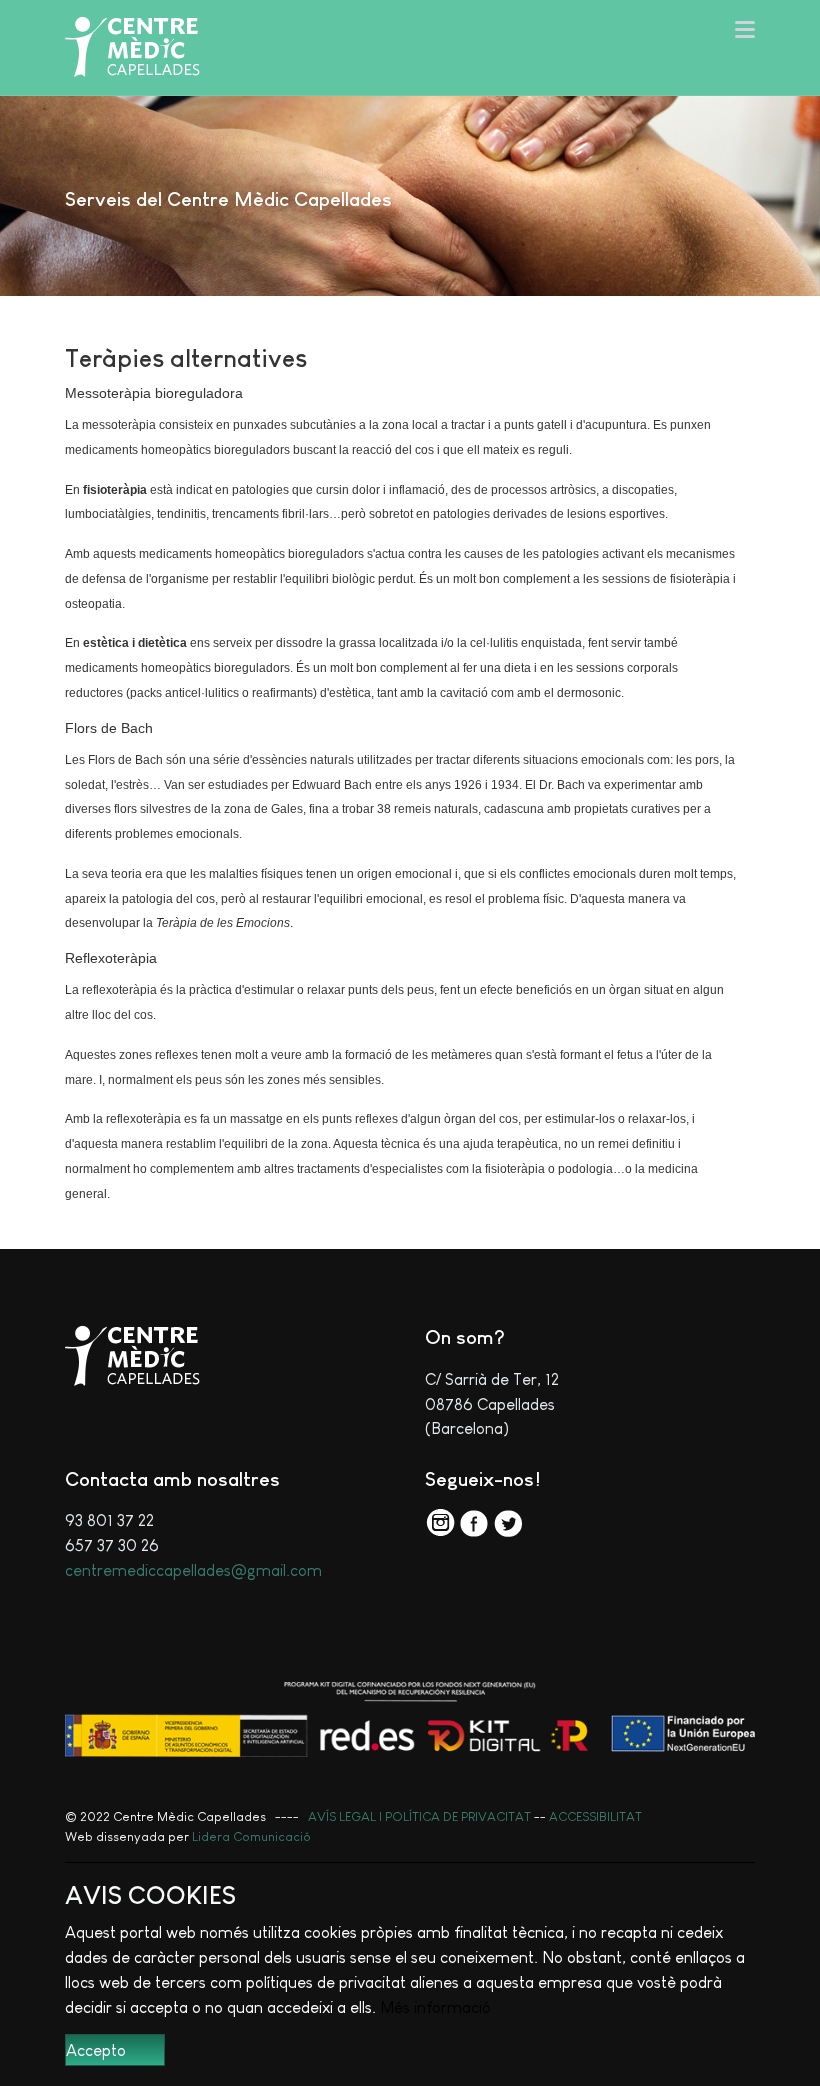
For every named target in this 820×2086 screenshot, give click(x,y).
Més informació (435, 2007)
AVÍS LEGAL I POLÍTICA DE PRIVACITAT (419, 1816)
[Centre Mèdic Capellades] (132, 47)
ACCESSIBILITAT (595, 1816)
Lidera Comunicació (251, 1836)
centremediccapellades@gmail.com (193, 1570)
